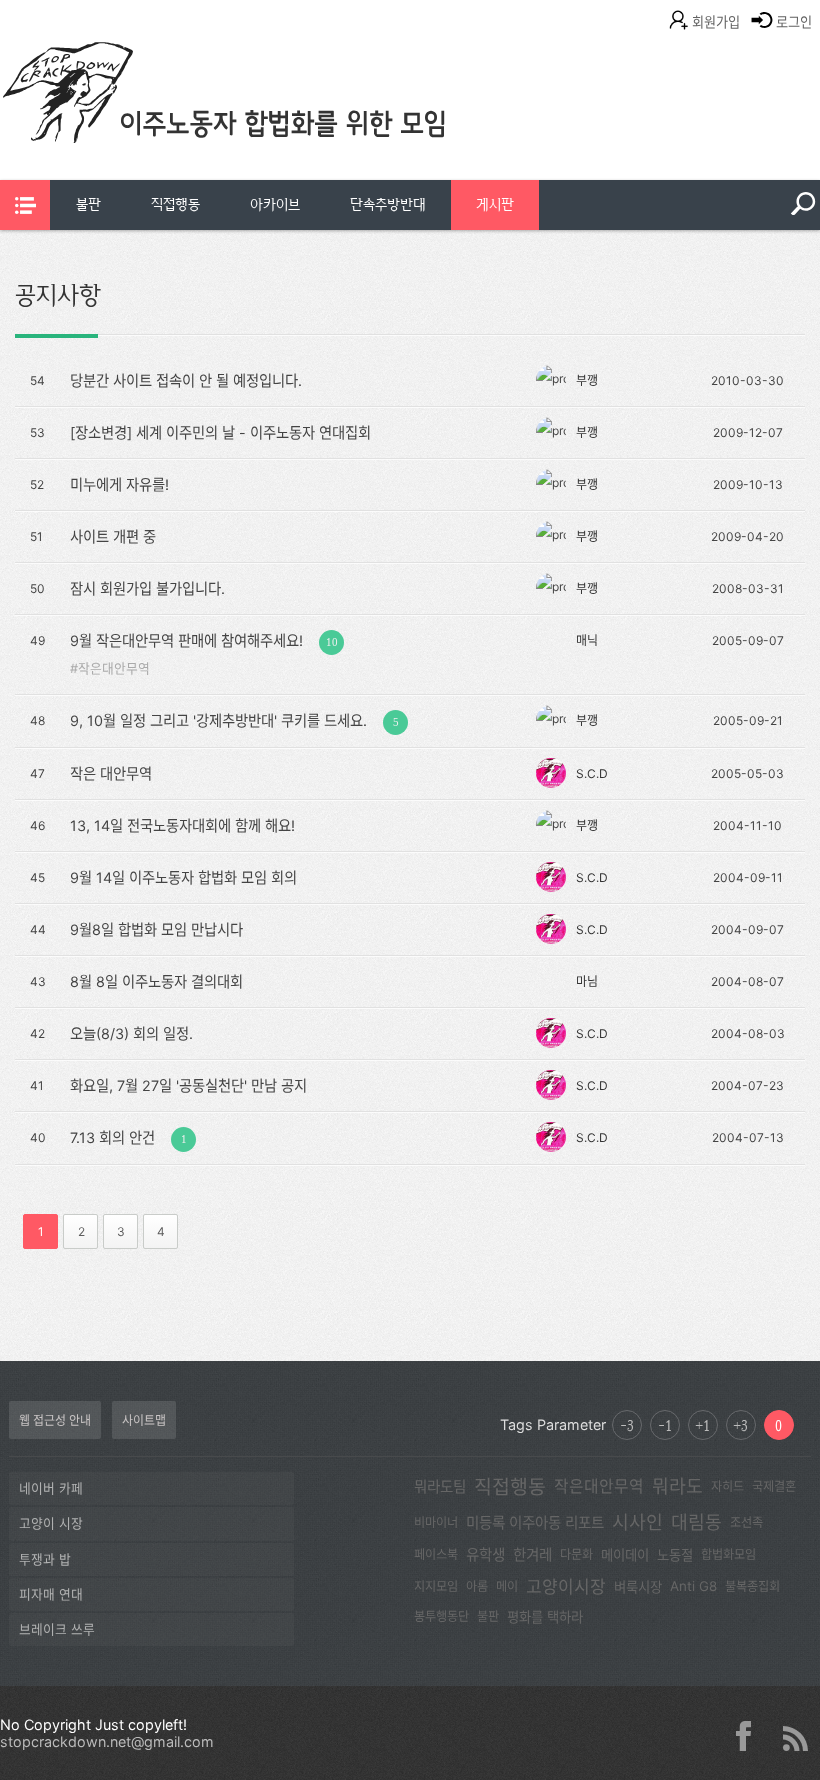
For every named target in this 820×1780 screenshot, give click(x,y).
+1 (702, 1425)
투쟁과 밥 (45, 1559)
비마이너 (436, 1522)
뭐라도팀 (440, 1487)
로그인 (794, 22)
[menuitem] (88, 205)
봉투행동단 (441, 1616)
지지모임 (436, 1586)
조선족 (746, 1522)
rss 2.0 (795, 1736)
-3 (627, 1425)
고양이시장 (566, 1586)
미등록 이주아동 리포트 (535, 1523)
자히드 (727, 1486)
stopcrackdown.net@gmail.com (107, 1741)
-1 (665, 1425)
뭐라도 (677, 1486)
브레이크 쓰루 (57, 1629)
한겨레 (532, 1555)
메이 (507, 1586)
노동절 (675, 1555)
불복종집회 (752, 1586)
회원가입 (716, 22)
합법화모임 (728, 1554)
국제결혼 (774, 1486)
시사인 (637, 1522)
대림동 (696, 1522)
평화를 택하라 (545, 1617)
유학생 (485, 1555)
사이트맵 (144, 1420)
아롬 (477, 1586)
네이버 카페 (51, 1488)
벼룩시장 (638, 1587)
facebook (751, 1736)
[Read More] (408, 378)
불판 (88, 204)
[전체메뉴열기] (25, 205)
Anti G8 (693, 1586)
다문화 (576, 1554)
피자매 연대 (51, 1594)
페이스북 (436, 1554)
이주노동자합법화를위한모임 (265, 125)
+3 (740, 1425)
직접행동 (175, 204)
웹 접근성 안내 (55, 1420)
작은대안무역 (114, 668)
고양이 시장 (51, 1523)
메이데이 (625, 1555)
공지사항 (58, 295)
